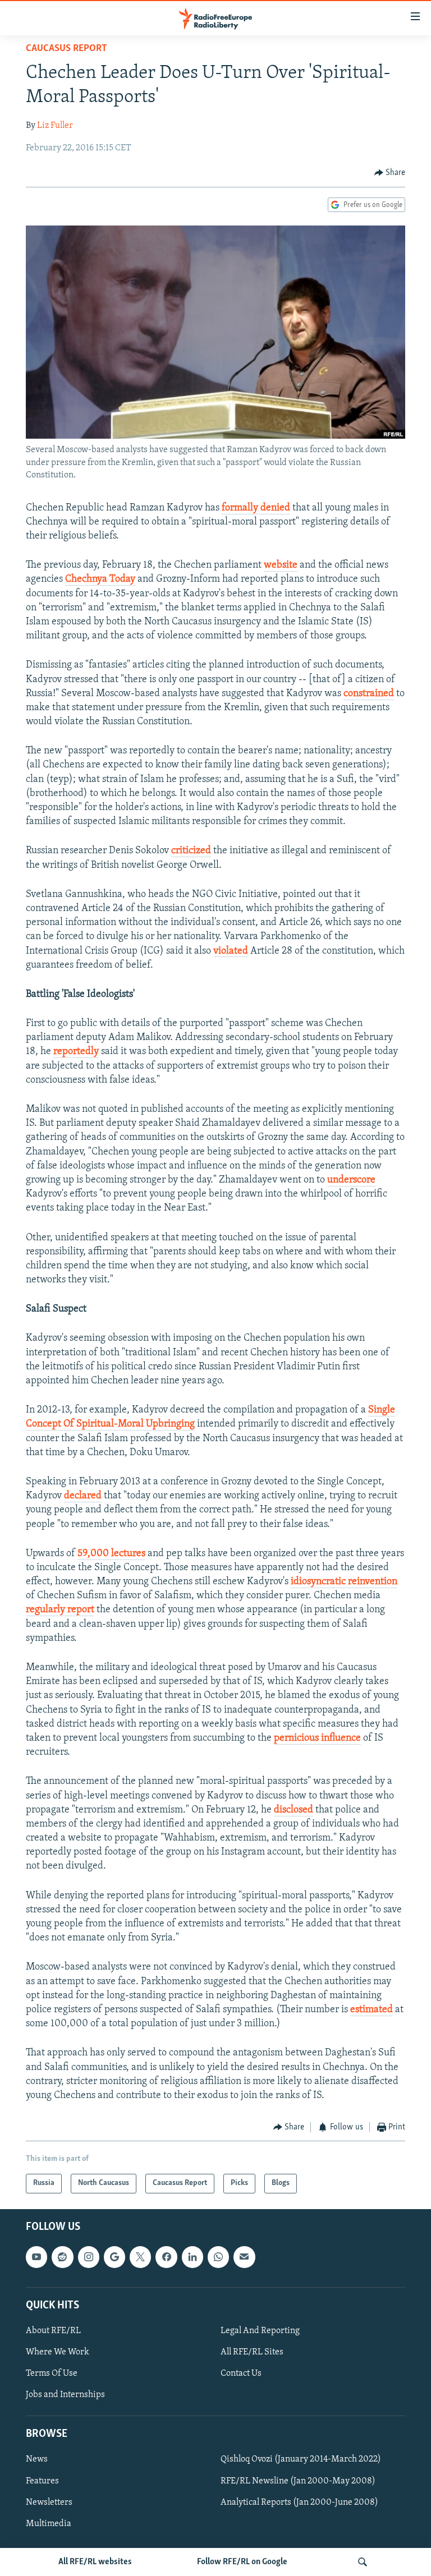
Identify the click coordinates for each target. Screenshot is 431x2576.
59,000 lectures (111, 1554)
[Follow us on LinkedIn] (192, 2257)
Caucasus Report (67, 49)
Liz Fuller (55, 126)
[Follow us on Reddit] (62, 2257)
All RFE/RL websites (95, 2562)
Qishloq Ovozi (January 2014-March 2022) (301, 2459)
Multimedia (49, 2523)
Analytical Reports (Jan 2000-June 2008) (299, 2502)
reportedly (76, 1052)
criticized (191, 851)
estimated (372, 2010)
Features (42, 2481)
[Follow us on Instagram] (89, 2257)
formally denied (256, 508)
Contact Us (241, 2373)
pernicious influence (317, 1738)
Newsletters (49, 2502)
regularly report (60, 1610)
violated (231, 951)
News (37, 2459)
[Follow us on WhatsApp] (218, 2257)
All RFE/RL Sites (252, 2352)
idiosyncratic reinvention (344, 1582)
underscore (351, 1180)
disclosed (294, 1810)
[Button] (390, 173)
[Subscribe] (244, 2257)
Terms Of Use (52, 2373)
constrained (369, 694)
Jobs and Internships (65, 2395)
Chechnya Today (100, 579)
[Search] (363, 2562)
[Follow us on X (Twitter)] (140, 2257)
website (281, 565)
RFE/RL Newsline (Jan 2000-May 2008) (298, 2481)
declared (83, 1496)
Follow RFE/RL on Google (242, 2562)
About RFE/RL (53, 2331)
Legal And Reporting (260, 2331)
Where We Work (58, 2352)
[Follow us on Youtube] (36, 2257)
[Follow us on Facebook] (166, 2257)
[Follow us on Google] (114, 2257)
